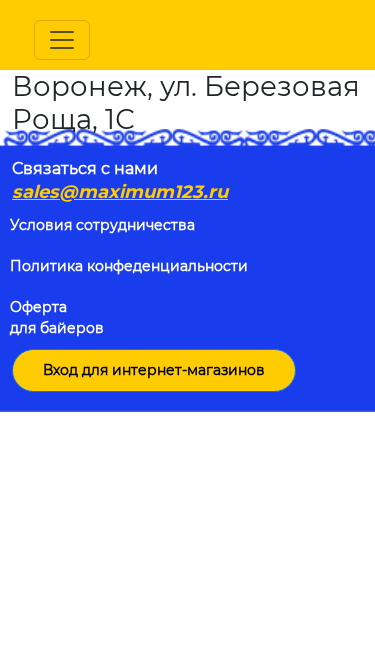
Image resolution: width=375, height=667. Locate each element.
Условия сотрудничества (102, 225)
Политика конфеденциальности (129, 266)
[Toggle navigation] (62, 40)
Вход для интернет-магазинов (154, 370)
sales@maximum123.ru (120, 192)
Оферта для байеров (57, 317)
